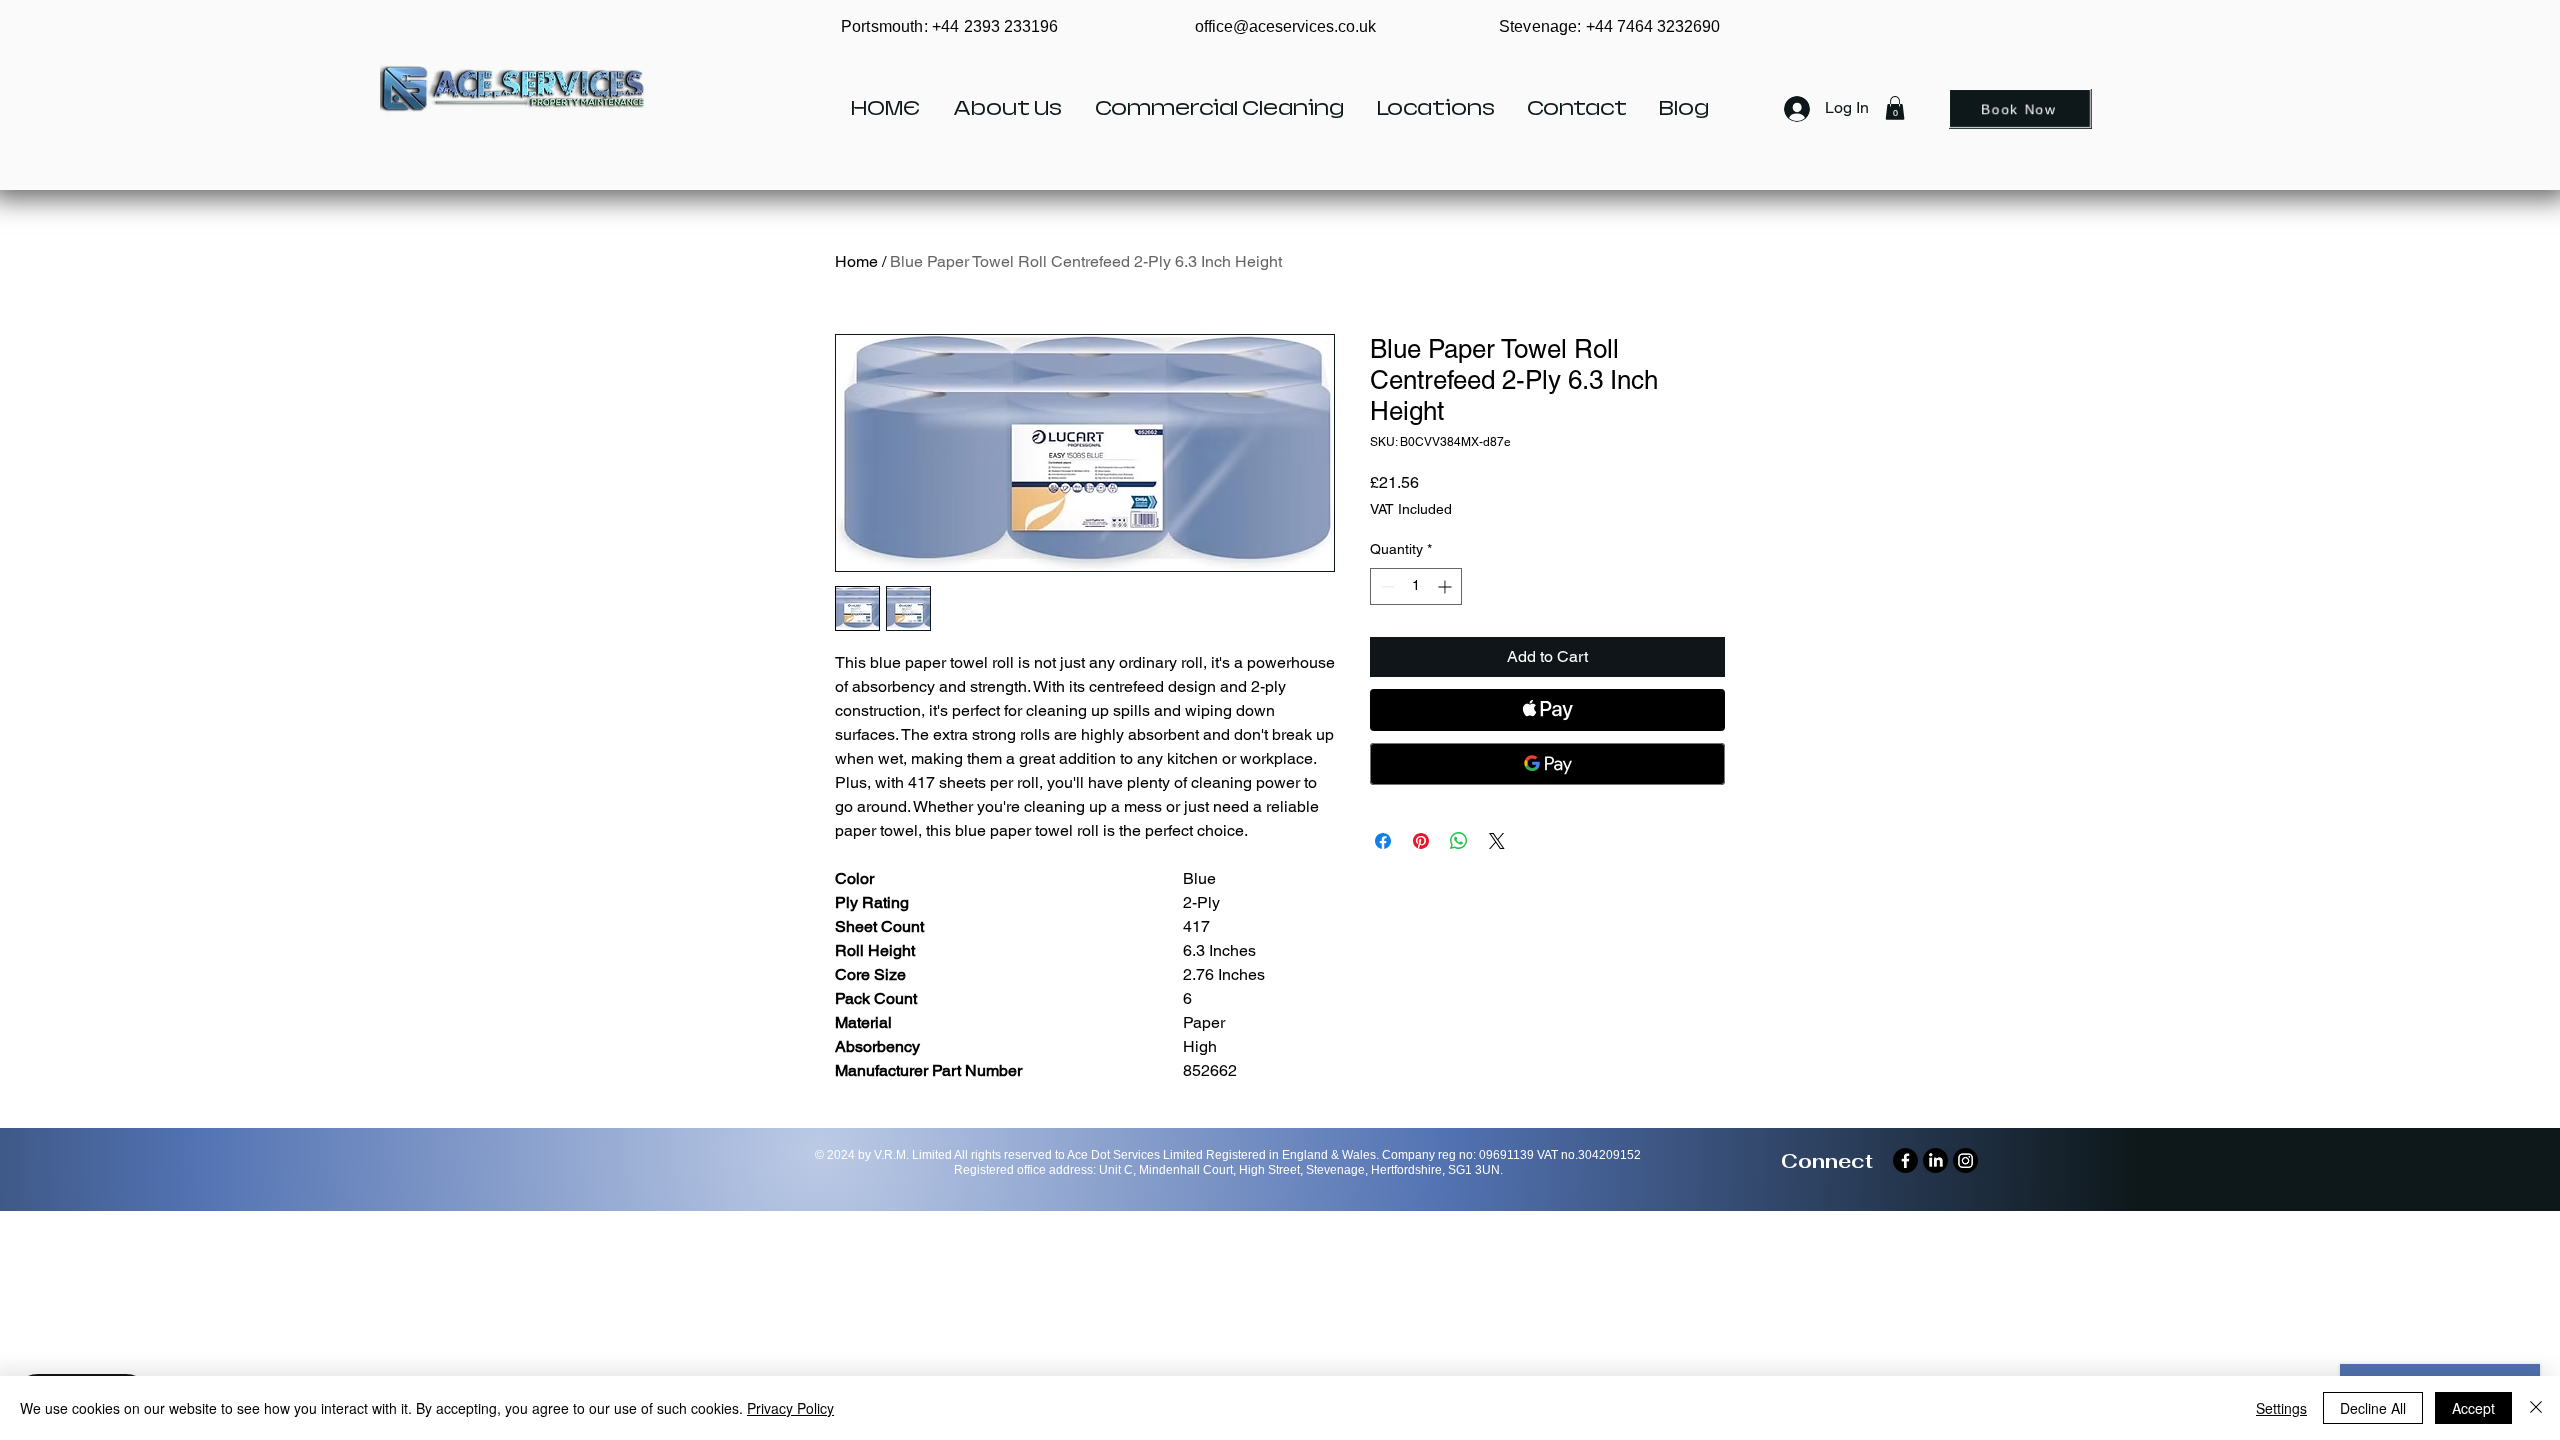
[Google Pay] (1547, 764)
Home (856, 261)
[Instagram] (1965, 1160)
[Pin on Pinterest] (1421, 841)
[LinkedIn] (1935, 1160)
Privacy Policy (790, 1408)
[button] (1895, 108)
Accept (2473, 1408)
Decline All (2373, 1408)
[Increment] (1446, 586)
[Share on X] (1497, 841)
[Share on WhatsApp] (1459, 841)
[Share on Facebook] (1383, 841)
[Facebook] (1905, 1160)
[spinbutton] (1416, 586)
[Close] (2536, 1408)
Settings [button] (2281, 1408)
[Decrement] (1385, 586)
